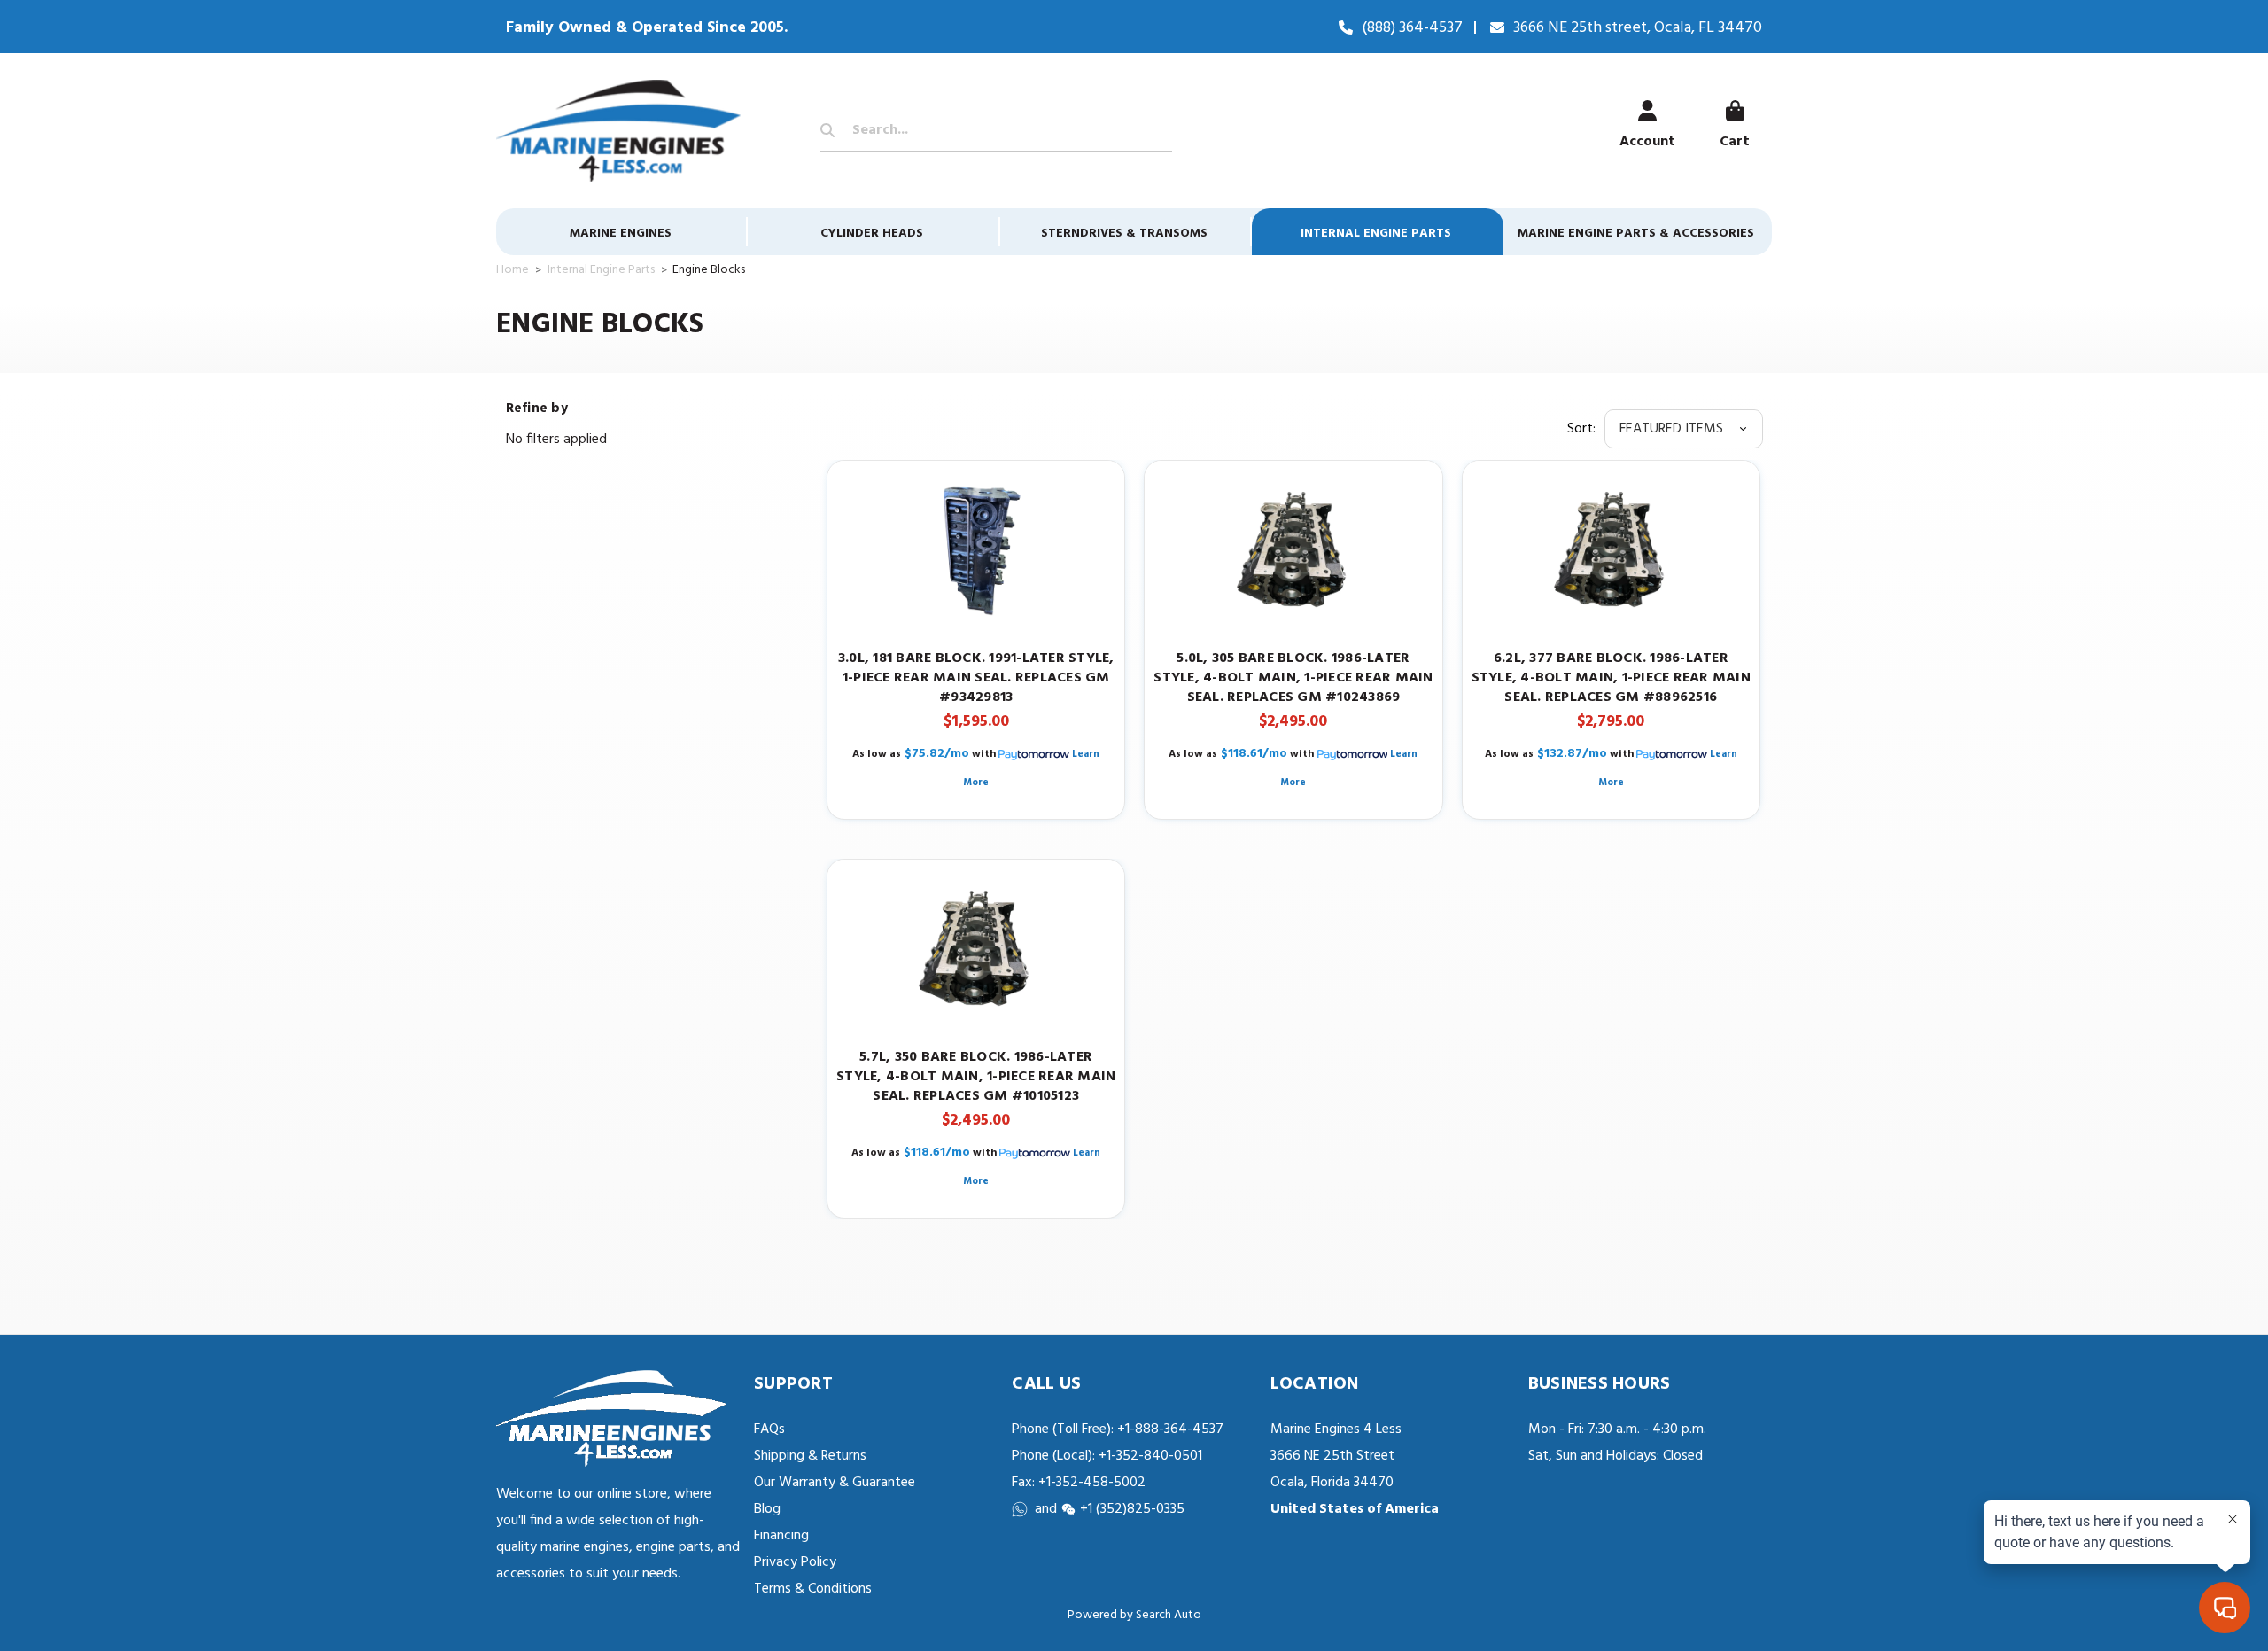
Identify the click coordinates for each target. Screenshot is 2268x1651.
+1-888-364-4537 (1170, 1429)
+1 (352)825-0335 (1132, 1509)
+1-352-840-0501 (1149, 1456)
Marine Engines (621, 234)
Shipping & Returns (810, 1456)
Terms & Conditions (813, 1589)
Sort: (1581, 429)
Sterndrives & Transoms (1124, 234)
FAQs (769, 1429)
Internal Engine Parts (1376, 234)
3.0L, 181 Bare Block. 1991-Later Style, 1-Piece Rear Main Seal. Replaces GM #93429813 (976, 678)
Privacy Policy (795, 1562)
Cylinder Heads (872, 234)
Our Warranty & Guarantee (835, 1483)
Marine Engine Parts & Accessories (1636, 234)
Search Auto (1169, 1615)
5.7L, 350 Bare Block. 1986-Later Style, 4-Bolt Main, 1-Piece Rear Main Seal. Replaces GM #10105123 (976, 1077)
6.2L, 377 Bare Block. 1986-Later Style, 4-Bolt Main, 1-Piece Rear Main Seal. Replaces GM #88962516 (1611, 678)
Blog (767, 1509)
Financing (781, 1536)
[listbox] (1684, 429)
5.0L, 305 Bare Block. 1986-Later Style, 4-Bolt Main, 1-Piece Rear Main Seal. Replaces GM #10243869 (1293, 678)
